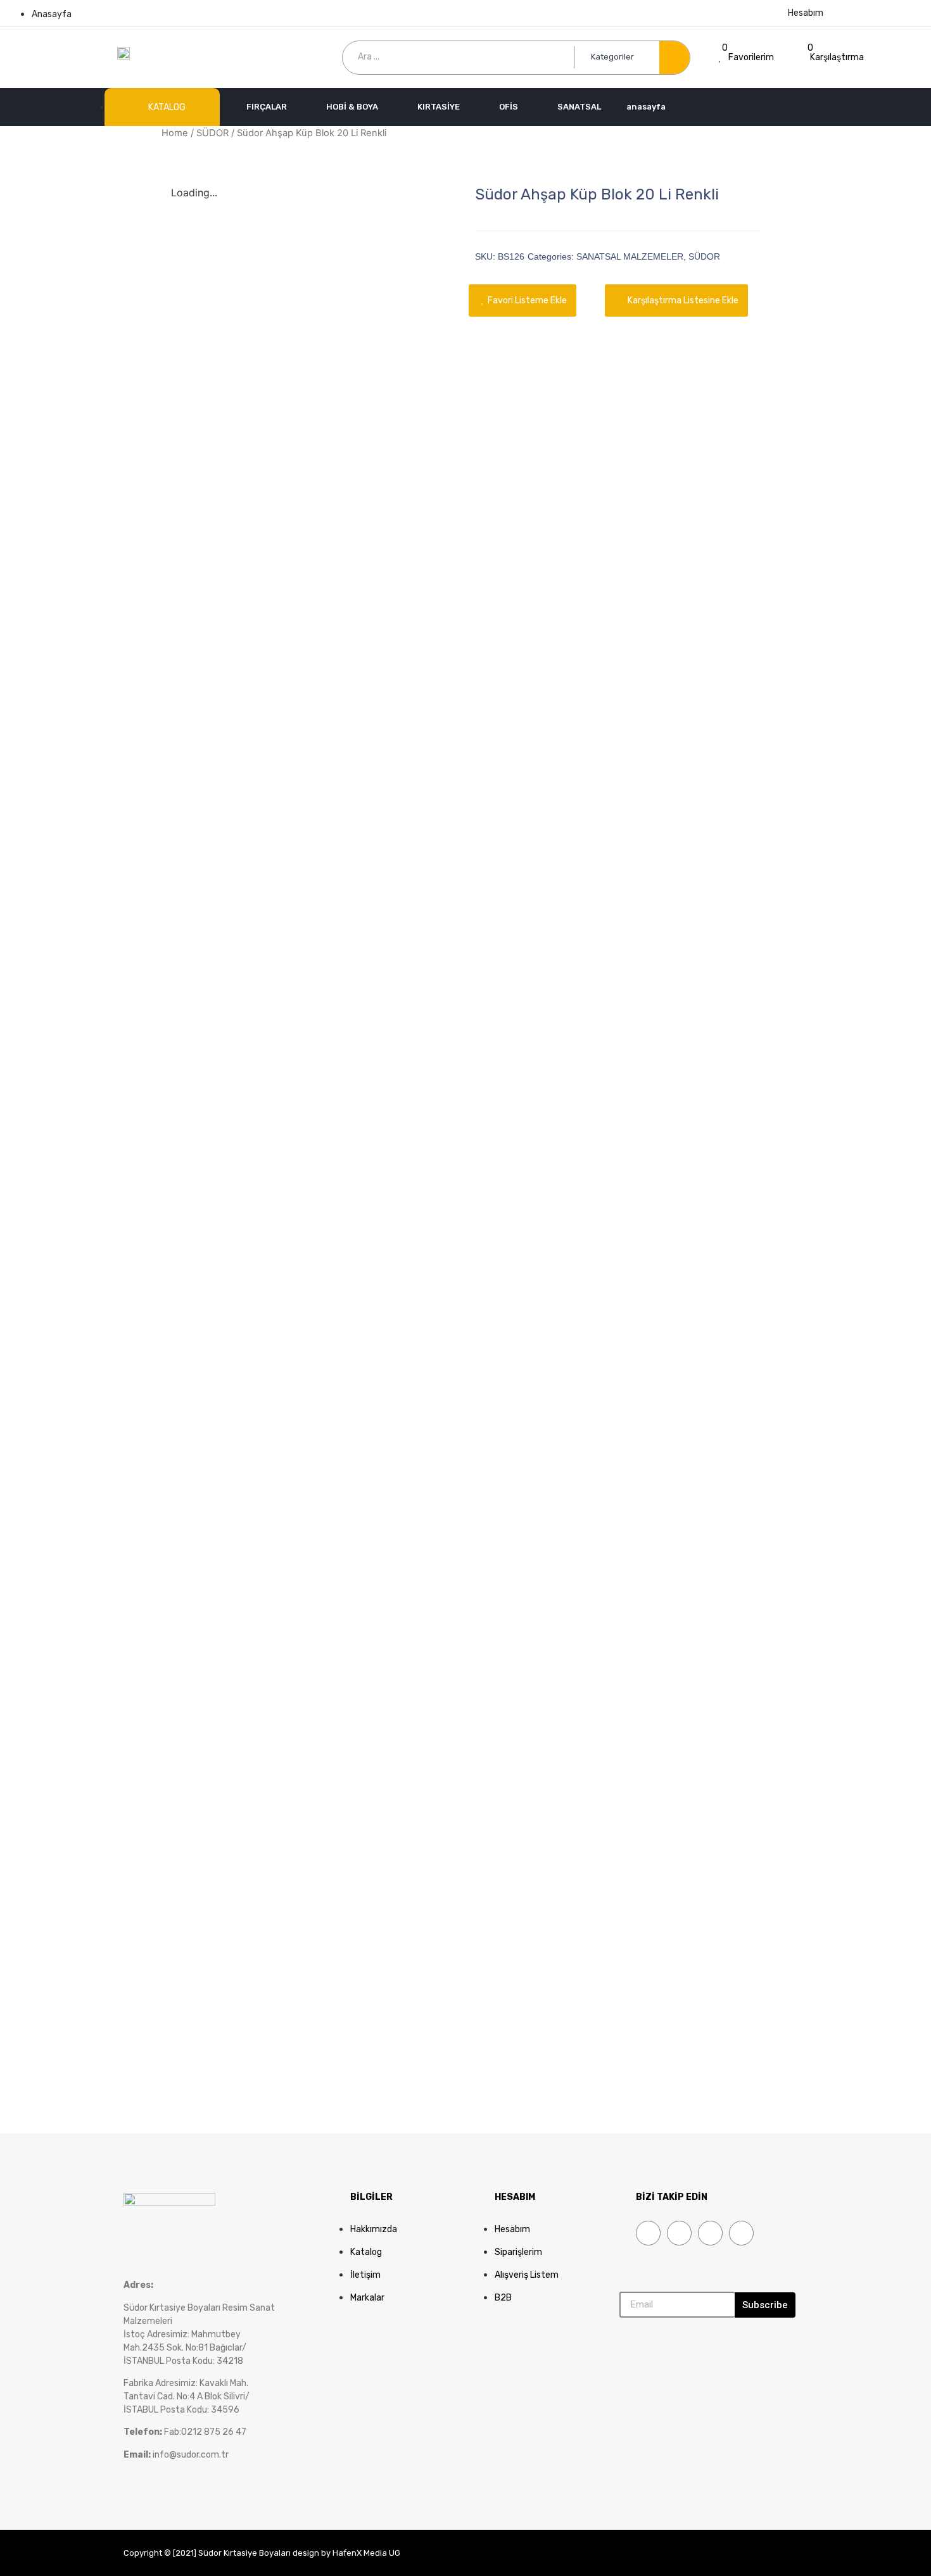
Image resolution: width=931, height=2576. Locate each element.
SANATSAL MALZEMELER (630, 256)
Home (175, 133)
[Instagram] (741, 2233)
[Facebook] (648, 2233)
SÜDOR (212, 133)
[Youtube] (710, 2233)
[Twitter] (679, 2233)
